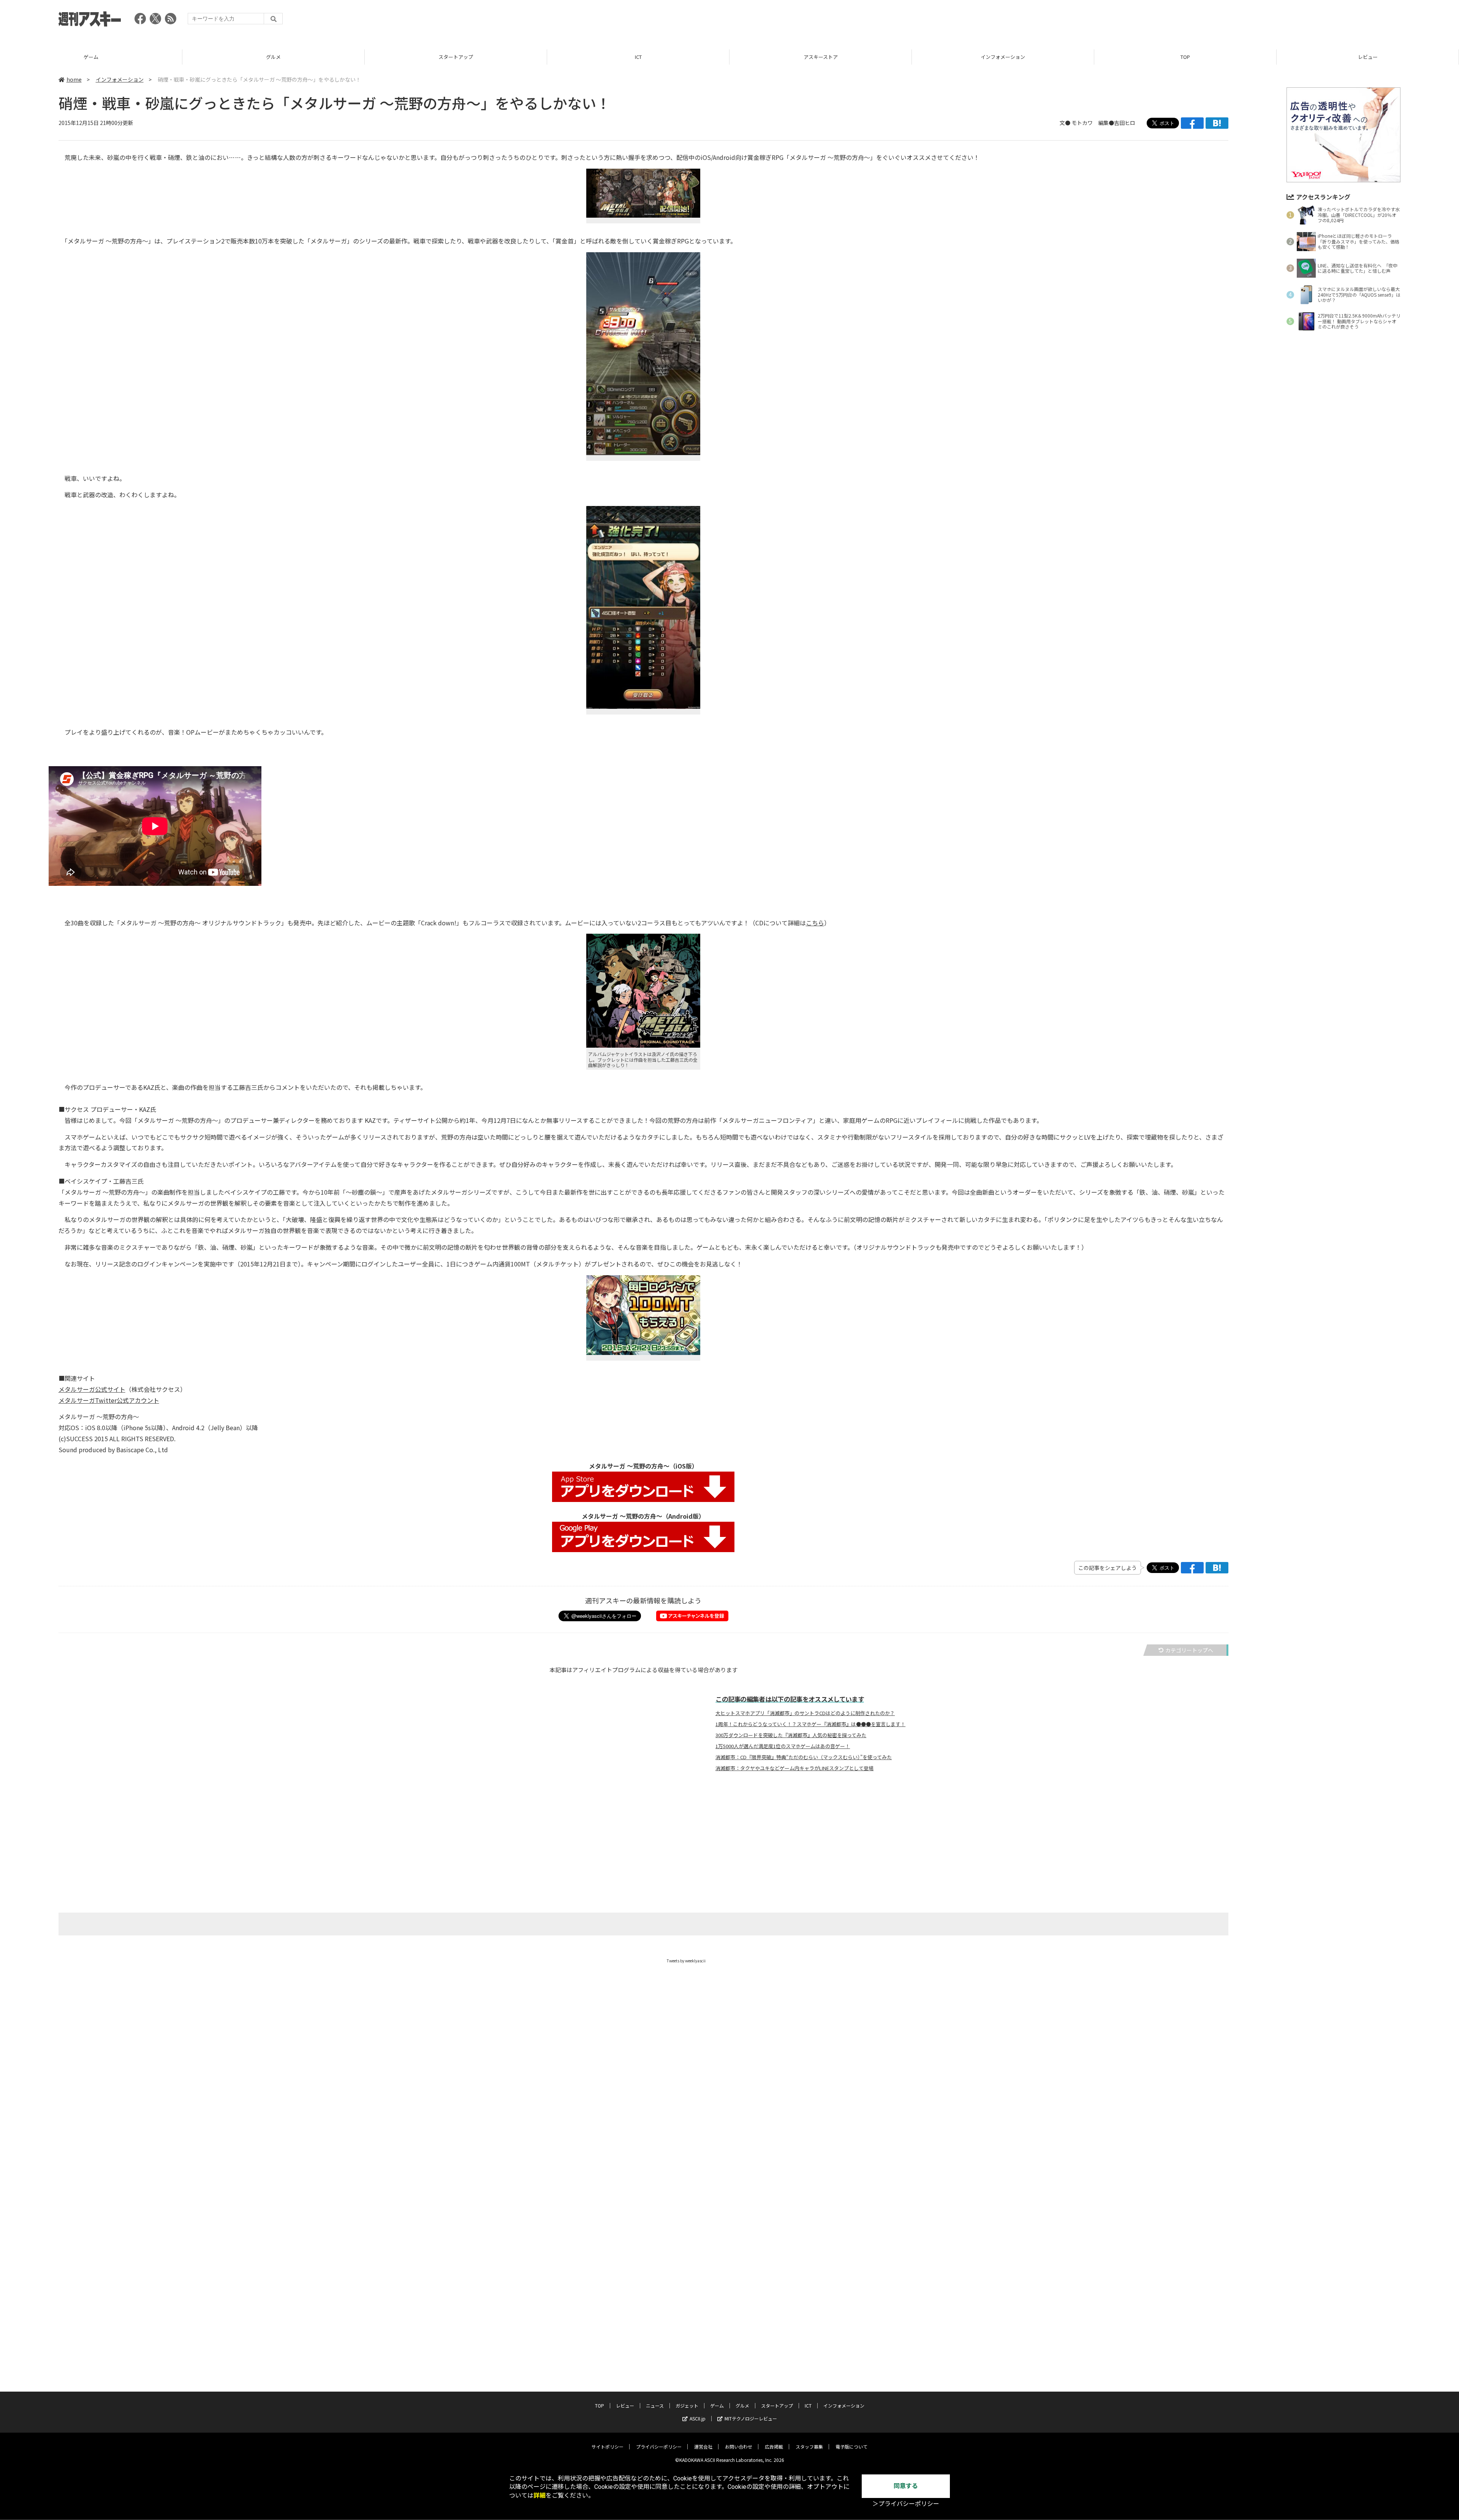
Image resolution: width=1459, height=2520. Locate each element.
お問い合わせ (739, 2446)
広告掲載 (774, 2446)
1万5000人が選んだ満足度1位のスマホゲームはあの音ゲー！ (783, 1746)
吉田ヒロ (1125, 123)
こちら (815, 923)
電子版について (851, 2446)
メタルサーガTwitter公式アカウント (109, 1400)
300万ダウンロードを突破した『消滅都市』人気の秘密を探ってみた (791, 1735)
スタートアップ (273, 57)
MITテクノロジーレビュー (751, 2418)
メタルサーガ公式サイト (92, 1389)
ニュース (1368, 57)
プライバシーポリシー (659, 2446)
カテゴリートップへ (1189, 1650)
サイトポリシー (608, 2446)
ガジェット (687, 2405)
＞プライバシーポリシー (906, 2504)
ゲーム (717, 2405)
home (74, 79)
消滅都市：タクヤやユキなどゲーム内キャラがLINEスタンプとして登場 (794, 1768)
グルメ (91, 57)
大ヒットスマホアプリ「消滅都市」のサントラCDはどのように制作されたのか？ (805, 1713)
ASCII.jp (698, 2418)
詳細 (540, 2495)
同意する (906, 2486)
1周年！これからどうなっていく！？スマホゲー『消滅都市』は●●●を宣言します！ (810, 1724)
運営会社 (703, 2446)
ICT (456, 57)
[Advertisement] (1262, 21)
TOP (1003, 57)
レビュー (1185, 57)
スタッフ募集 (809, 2446)
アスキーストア (638, 57)
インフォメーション (820, 57)
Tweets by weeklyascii (686, 1961)
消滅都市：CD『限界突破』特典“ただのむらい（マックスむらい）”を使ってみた (804, 1757)
